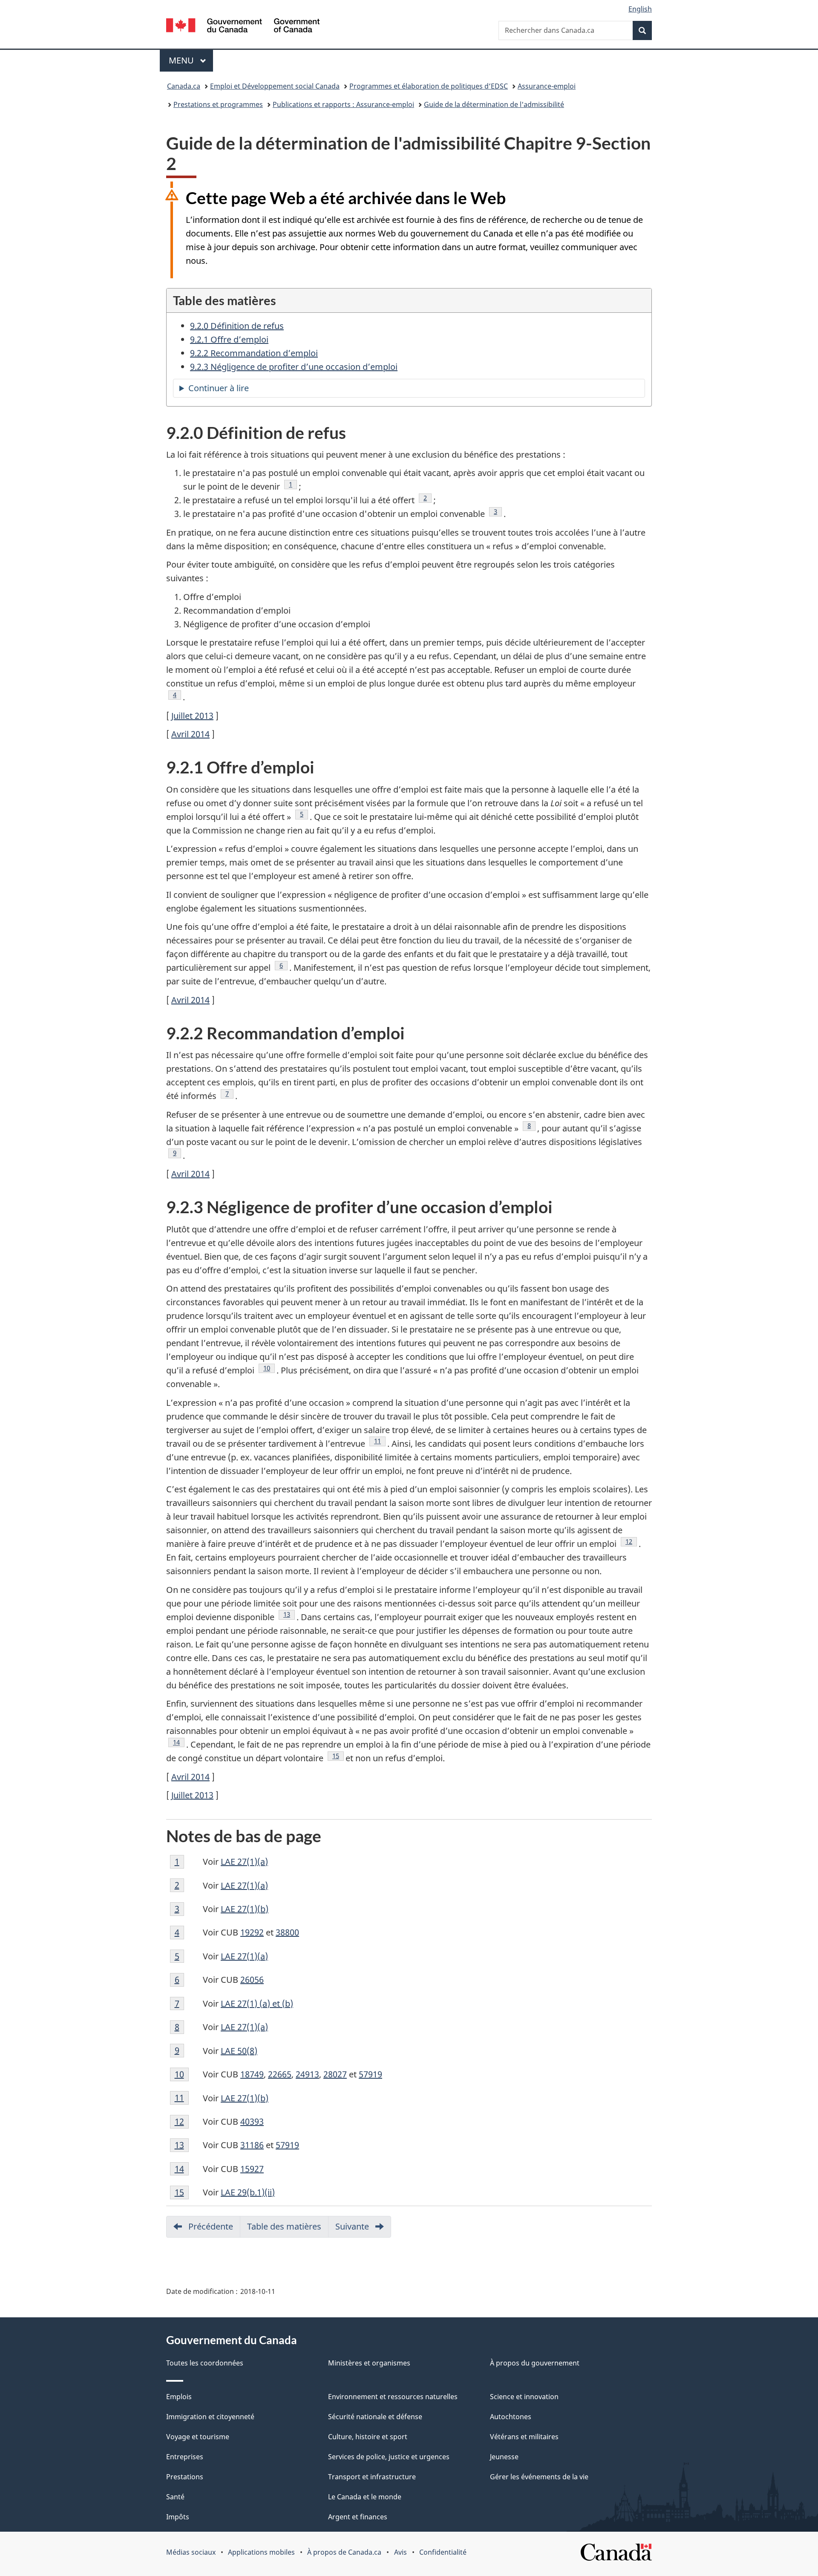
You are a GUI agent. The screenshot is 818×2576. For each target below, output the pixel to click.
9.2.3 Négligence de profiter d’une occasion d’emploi (294, 367)
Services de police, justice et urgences (389, 2457)
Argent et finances (358, 2517)
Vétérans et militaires (524, 2437)
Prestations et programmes (218, 104)
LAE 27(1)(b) (245, 1909)
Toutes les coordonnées (205, 2363)
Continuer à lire (236, 390)
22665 (280, 2074)
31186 (252, 2145)
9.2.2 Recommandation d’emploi (254, 353)
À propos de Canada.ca (344, 2552)
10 (269, 1368)
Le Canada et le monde (365, 2497)
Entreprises (185, 2457)
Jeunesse (504, 2457)
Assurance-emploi (547, 86)
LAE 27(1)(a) (244, 1862)
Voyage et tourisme (198, 2437)
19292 (252, 1932)
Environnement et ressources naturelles (393, 2397)
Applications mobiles (261, 2552)
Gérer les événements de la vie (539, 2477)
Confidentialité (443, 2552)
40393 (252, 2122)
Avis (400, 2552)
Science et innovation (524, 2397)
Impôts (178, 2517)
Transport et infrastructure (372, 2477)
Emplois (179, 2397)
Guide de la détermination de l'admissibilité (494, 104)
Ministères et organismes (369, 2363)
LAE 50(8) (239, 2051)
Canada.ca (184, 86)
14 (179, 1742)
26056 (252, 1980)
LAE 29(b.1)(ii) (248, 2192)
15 (338, 1756)
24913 (307, 2074)
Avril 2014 (190, 734)
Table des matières (284, 2226)
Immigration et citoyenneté (210, 2417)
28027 (335, 2074)
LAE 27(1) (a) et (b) (257, 2003)
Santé (175, 2497)
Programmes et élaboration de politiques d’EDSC (429, 86)
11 (380, 1441)
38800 (287, 1932)
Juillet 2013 (192, 716)
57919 (370, 2074)
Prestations (185, 2477)
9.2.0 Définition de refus (237, 326)
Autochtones (511, 2417)
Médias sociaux (191, 2552)
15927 (252, 2169)
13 (289, 1614)
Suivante (363, 2229)
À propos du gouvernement (535, 2363)
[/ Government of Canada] (243, 27)
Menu (191, 60)
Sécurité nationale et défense (375, 2417)
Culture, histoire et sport (368, 2437)
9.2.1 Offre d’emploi (229, 339)
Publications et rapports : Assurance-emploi (343, 104)
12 (631, 1541)
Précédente (214, 2229)
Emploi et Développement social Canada (275, 86)
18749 (252, 2074)
